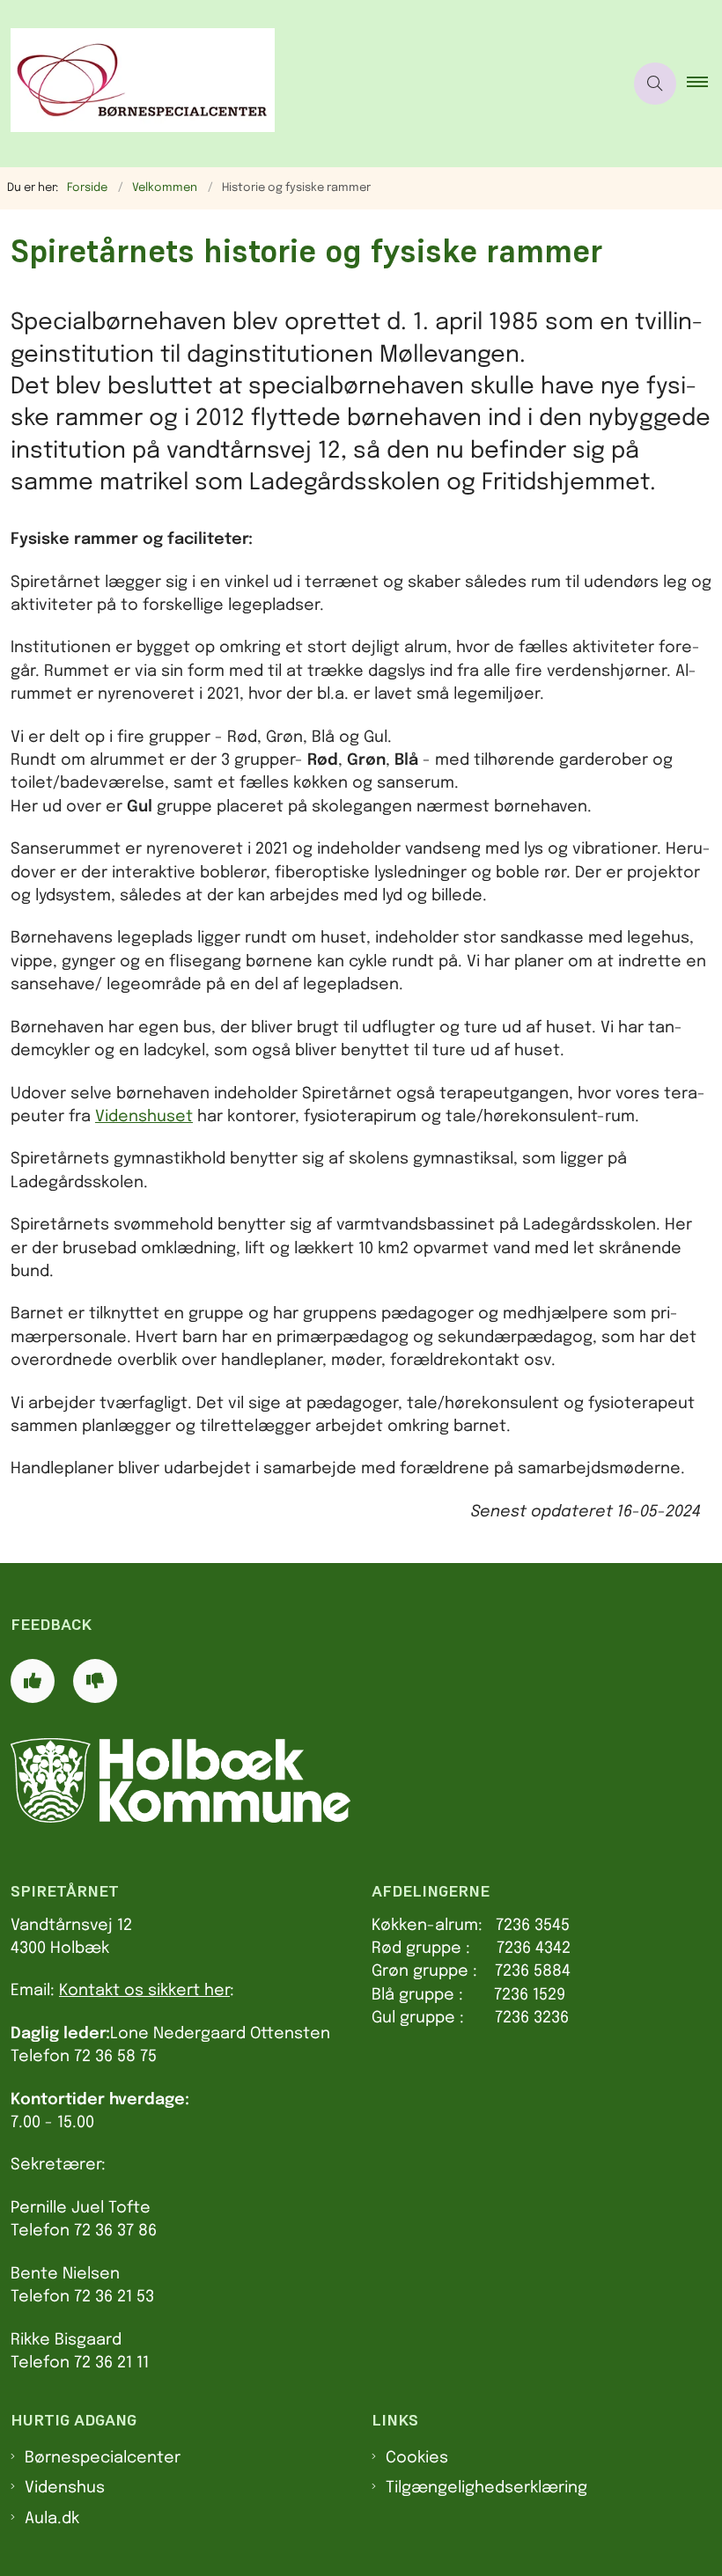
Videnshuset (144, 1117)
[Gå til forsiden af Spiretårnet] (305, 84)
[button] (704, 84)
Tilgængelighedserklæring (486, 2488)
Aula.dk (52, 2519)
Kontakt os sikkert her (144, 1991)
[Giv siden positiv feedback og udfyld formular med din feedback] (33, 1681)
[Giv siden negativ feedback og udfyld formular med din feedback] (95, 1681)
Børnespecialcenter (103, 2458)
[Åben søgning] (655, 84)
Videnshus (65, 2488)
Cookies (417, 2458)
